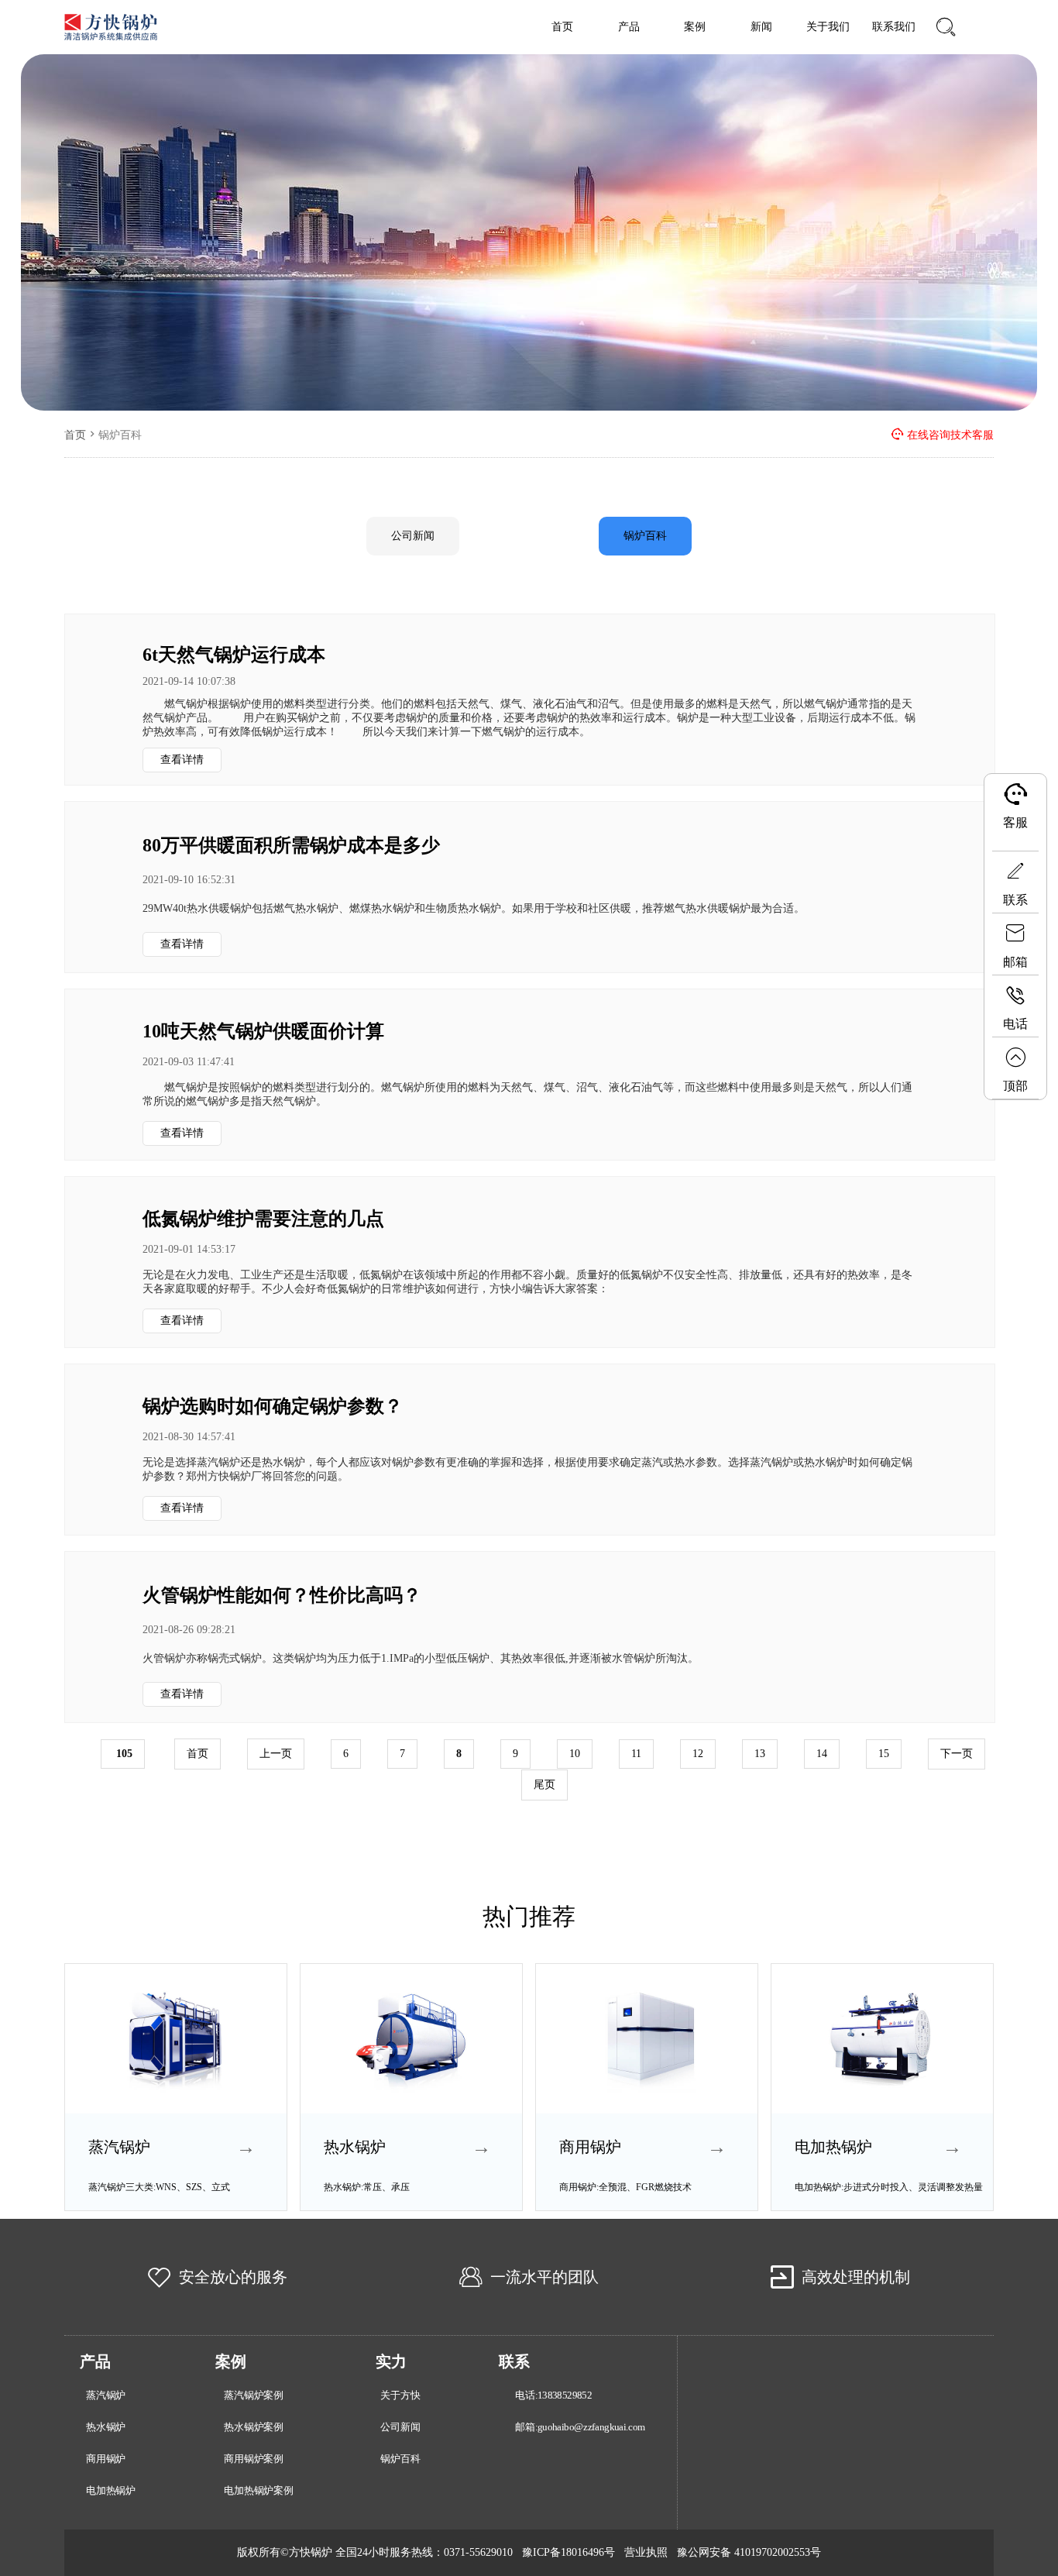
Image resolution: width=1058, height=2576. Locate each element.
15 (884, 1754)
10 (575, 1754)
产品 (629, 27)
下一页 (957, 1754)
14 (822, 1754)
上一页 (276, 1754)
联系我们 (894, 27)
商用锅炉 (106, 2459)
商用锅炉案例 (254, 2459)
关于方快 (400, 2395)
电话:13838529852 (553, 2395)
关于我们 (828, 27)
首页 (562, 27)
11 (636, 1754)
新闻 (761, 27)
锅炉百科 (645, 536)
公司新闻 (413, 536)
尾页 (544, 1785)
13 (760, 1754)
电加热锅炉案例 (259, 2491)
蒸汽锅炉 (106, 2395)
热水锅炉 (106, 2427)
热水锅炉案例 (254, 2427)
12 (698, 1754)
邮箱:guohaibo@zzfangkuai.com (580, 2427)
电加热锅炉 (111, 2491)
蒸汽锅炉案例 (254, 2395)
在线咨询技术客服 (950, 435)
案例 (695, 27)
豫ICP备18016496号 (569, 2552)
